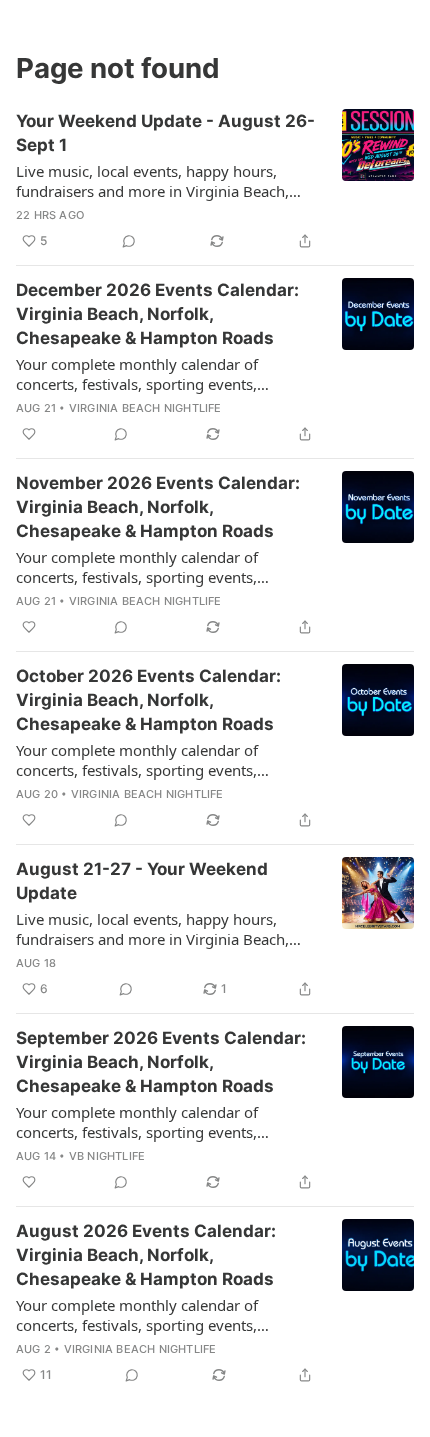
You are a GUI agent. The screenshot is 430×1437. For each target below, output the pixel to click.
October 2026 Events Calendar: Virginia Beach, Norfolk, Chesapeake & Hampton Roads (148, 700)
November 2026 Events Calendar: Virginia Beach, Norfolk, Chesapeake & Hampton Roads (158, 507)
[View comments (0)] (129, 241)
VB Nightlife (107, 1156)
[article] (215, 181)
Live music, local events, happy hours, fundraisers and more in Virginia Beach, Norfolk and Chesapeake (152, 181)
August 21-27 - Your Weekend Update (142, 881)
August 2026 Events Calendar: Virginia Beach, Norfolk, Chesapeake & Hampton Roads (146, 1255)
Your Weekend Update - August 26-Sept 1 (165, 133)
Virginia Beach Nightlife (145, 408)
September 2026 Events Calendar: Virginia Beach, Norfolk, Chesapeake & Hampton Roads (161, 1062)
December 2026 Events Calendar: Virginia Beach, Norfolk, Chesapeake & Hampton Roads (157, 314)
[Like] (29, 434)
